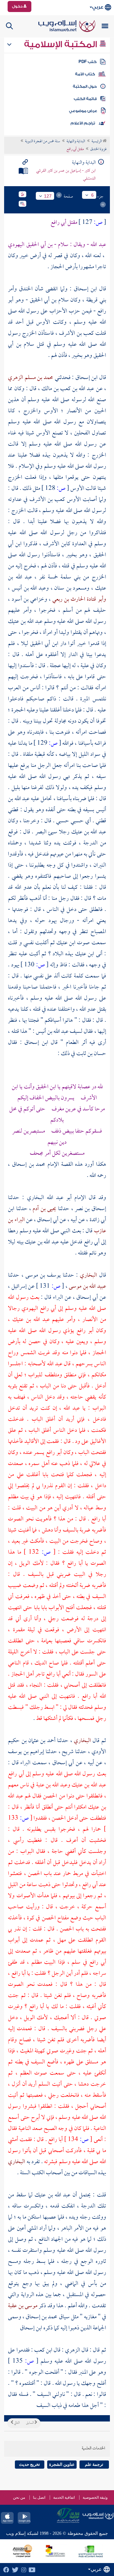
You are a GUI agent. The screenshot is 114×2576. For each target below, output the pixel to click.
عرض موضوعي (83, 111)
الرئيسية (97, 142)
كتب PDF (88, 62)
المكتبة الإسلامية (62, 44)
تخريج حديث (29, 2464)
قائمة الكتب (85, 99)
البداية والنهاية (76, 142)
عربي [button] (98, 7)
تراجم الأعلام (83, 123)
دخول (18, 6)
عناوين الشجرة (62, 2464)
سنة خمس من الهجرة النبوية (43, 142)
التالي (16, 2423)
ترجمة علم (94, 2464)
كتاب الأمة (85, 74)
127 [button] (48, 196)
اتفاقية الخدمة (64, 2497)
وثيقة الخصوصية (95, 2497)
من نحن (19, 2497)
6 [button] (92, 195)
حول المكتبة (85, 86)
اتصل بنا (39, 2497)
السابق (30, 2423)
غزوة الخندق (98, 149)
